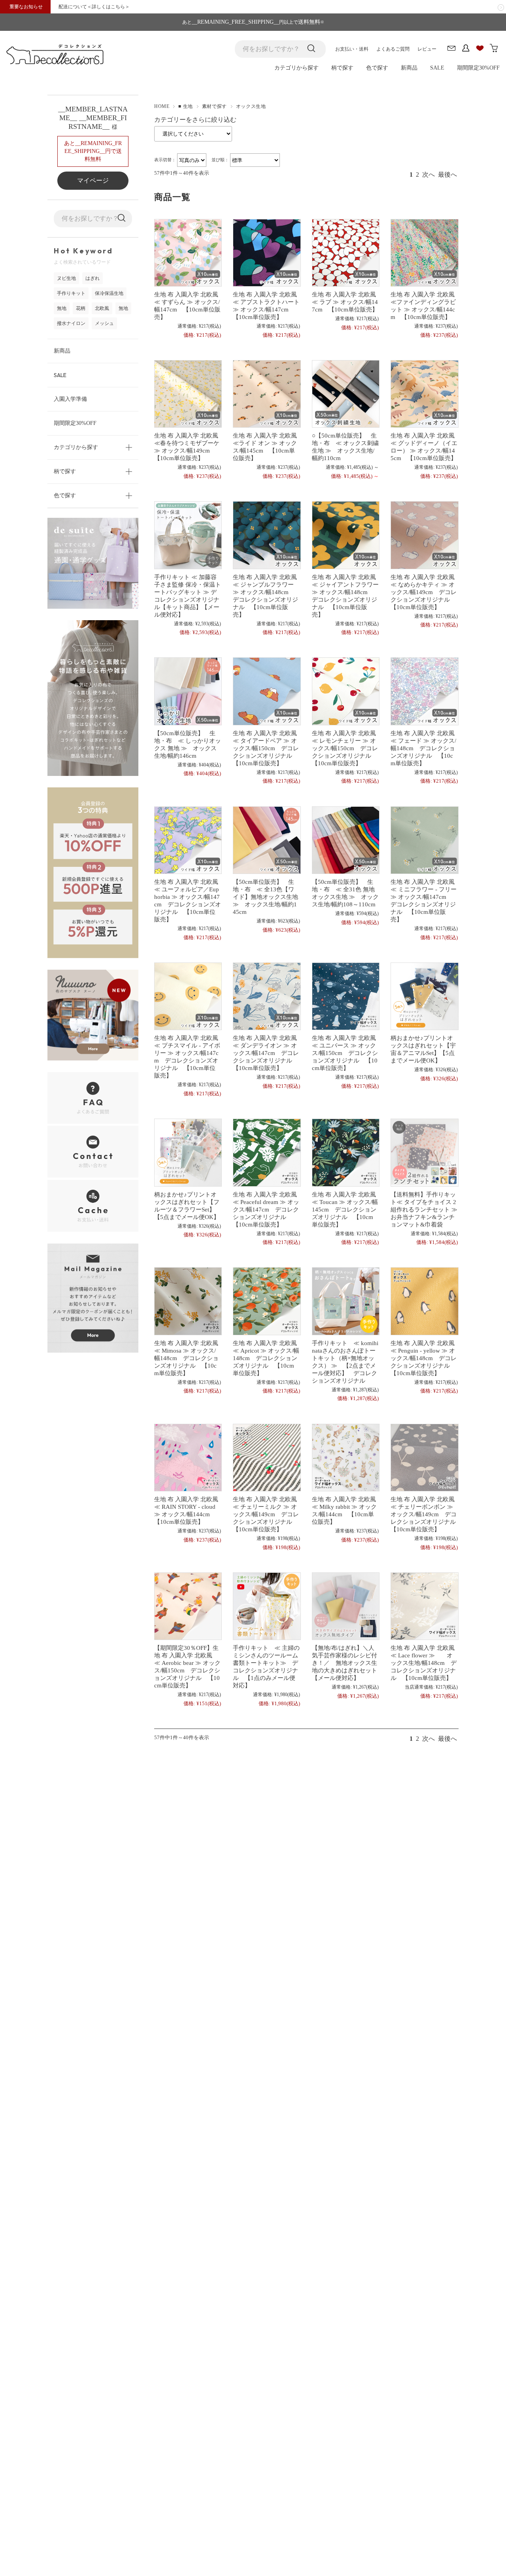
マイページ (93, 180)
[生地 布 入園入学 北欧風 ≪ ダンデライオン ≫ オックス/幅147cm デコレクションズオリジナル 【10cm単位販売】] (266, 996)
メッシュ (104, 323)
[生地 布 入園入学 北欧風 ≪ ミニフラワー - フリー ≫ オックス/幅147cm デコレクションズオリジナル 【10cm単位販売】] (424, 840)
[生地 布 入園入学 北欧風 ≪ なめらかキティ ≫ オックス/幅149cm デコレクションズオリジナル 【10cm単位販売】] (424, 535)
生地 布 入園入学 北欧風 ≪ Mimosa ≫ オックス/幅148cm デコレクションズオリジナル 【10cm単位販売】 (189, 1358)
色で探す (377, 68)
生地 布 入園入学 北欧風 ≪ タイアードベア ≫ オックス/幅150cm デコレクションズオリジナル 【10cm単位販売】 (268, 748)
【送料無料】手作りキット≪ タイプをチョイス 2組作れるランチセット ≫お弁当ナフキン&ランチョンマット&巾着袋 (424, 1209)
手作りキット (71, 293)
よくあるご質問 (393, 49)
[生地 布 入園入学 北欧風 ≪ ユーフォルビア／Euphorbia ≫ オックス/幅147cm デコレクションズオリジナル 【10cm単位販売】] (188, 840)
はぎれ (93, 278)
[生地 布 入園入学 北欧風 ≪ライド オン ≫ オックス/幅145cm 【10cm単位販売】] (266, 394)
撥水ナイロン (71, 323)
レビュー (427, 49)
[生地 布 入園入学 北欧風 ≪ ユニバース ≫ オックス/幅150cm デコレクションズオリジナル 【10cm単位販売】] (345, 996)
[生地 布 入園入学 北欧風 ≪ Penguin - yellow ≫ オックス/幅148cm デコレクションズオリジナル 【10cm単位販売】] (424, 1301)
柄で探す (342, 68)
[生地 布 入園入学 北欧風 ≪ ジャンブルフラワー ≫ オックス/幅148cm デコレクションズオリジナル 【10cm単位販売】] (266, 535)
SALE (437, 68)
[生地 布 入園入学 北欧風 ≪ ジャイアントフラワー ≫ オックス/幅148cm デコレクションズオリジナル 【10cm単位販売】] (345, 535)
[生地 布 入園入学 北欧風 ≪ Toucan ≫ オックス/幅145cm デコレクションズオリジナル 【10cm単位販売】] (345, 1152)
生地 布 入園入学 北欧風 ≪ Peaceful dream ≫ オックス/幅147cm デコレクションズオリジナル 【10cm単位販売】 (268, 1209)
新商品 (409, 68)
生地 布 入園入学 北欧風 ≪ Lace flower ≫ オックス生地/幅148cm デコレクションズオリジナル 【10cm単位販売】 (426, 1663)
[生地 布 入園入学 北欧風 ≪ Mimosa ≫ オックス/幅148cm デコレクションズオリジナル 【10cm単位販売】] (188, 1301)
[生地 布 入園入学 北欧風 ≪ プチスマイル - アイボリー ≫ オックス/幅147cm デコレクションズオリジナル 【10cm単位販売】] (188, 996)
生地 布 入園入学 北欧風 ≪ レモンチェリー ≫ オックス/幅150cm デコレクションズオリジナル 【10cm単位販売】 (347, 748)
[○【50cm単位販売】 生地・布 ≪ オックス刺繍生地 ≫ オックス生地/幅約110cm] (345, 394)
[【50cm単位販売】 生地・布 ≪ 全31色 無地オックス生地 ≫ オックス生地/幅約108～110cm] (345, 840)
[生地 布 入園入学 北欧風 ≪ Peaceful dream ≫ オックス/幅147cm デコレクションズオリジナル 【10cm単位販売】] (266, 1152)
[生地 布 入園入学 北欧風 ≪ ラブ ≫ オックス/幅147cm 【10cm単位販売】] (345, 253)
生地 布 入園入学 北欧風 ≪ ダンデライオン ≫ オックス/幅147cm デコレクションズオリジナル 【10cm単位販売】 (268, 1053)
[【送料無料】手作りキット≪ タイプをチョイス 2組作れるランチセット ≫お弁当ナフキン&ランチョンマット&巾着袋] (424, 1152)
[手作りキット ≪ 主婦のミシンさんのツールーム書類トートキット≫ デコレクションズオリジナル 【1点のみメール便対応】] (266, 1606)
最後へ (447, 175)
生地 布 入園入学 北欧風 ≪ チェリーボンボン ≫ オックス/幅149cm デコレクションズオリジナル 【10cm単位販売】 (426, 1514)
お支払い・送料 (352, 49)
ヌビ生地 (66, 278)
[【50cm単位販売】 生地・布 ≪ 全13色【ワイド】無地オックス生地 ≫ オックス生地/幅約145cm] (266, 840)
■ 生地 (185, 106)
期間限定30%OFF (478, 68)
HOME (162, 106)
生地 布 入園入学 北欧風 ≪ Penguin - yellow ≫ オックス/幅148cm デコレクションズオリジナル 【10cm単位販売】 (426, 1358)
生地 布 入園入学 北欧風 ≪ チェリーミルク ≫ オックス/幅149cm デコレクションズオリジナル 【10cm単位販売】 (268, 1514)
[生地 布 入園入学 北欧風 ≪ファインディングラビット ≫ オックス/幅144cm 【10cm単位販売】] (424, 253)
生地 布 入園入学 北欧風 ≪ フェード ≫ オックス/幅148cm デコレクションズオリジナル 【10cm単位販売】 (426, 748)
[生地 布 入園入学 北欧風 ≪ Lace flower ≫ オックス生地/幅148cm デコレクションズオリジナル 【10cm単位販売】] (424, 1606)
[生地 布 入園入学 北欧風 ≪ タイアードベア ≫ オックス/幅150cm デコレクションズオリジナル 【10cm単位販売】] (266, 691)
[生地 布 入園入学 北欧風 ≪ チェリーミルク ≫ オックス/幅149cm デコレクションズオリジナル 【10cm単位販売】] (266, 1458)
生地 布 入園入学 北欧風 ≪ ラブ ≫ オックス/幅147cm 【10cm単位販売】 (347, 302)
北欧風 (102, 308)
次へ (429, 175)
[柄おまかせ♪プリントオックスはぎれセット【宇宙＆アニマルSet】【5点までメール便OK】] (424, 996)
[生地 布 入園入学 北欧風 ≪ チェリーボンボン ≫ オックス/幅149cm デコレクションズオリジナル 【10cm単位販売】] (424, 1458)
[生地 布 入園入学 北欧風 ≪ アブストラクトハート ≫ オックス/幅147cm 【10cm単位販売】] (266, 253)
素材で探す (214, 106)
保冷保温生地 (109, 293)
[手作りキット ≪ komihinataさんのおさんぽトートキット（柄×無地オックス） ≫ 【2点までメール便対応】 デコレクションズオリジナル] (345, 1301)
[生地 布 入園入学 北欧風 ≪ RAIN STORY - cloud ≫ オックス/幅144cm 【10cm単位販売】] (188, 1458)
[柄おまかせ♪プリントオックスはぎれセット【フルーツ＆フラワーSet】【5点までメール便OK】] (188, 1152)
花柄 (81, 308)
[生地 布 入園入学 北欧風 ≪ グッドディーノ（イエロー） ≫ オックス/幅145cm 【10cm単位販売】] (424, 394)
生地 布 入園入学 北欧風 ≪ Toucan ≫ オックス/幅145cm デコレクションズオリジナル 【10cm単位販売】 (347, 1209)
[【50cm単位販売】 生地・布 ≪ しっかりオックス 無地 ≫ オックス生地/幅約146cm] (188, 691)
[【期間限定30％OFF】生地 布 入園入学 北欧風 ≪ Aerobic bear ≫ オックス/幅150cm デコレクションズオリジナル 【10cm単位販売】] (188, 1606)
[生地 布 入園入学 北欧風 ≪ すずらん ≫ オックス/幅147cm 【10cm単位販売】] (188, 253)
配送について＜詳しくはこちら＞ (94, 7)
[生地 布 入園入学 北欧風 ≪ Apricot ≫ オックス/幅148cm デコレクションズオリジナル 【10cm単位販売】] (266, 1301)
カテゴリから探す (296, 68)
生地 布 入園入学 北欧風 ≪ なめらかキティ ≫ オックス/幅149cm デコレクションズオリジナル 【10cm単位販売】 (426, 592)
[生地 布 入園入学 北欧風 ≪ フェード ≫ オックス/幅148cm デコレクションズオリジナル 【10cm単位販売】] (424, 691)
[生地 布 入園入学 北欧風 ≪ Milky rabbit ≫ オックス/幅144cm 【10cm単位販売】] (345, 1458)
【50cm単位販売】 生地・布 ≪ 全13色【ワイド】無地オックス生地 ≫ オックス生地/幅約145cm (265, 897)
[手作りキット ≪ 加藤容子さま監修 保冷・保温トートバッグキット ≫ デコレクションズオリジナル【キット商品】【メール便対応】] (188, 535)
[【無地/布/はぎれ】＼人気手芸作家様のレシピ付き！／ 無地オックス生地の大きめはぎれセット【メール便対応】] (345, 1606)
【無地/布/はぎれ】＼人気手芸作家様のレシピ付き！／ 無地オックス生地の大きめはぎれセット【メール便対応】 (345, 1663)
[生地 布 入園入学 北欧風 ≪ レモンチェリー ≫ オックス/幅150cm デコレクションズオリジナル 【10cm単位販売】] (345, 691)
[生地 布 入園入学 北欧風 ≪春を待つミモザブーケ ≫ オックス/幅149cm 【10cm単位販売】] (188, 394)
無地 (62, 308)
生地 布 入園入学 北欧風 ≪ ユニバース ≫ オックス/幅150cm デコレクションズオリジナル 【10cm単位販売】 (347, 1053)
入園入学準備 (70, 399)
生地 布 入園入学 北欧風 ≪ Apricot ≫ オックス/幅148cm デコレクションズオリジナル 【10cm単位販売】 (268, 1358)
